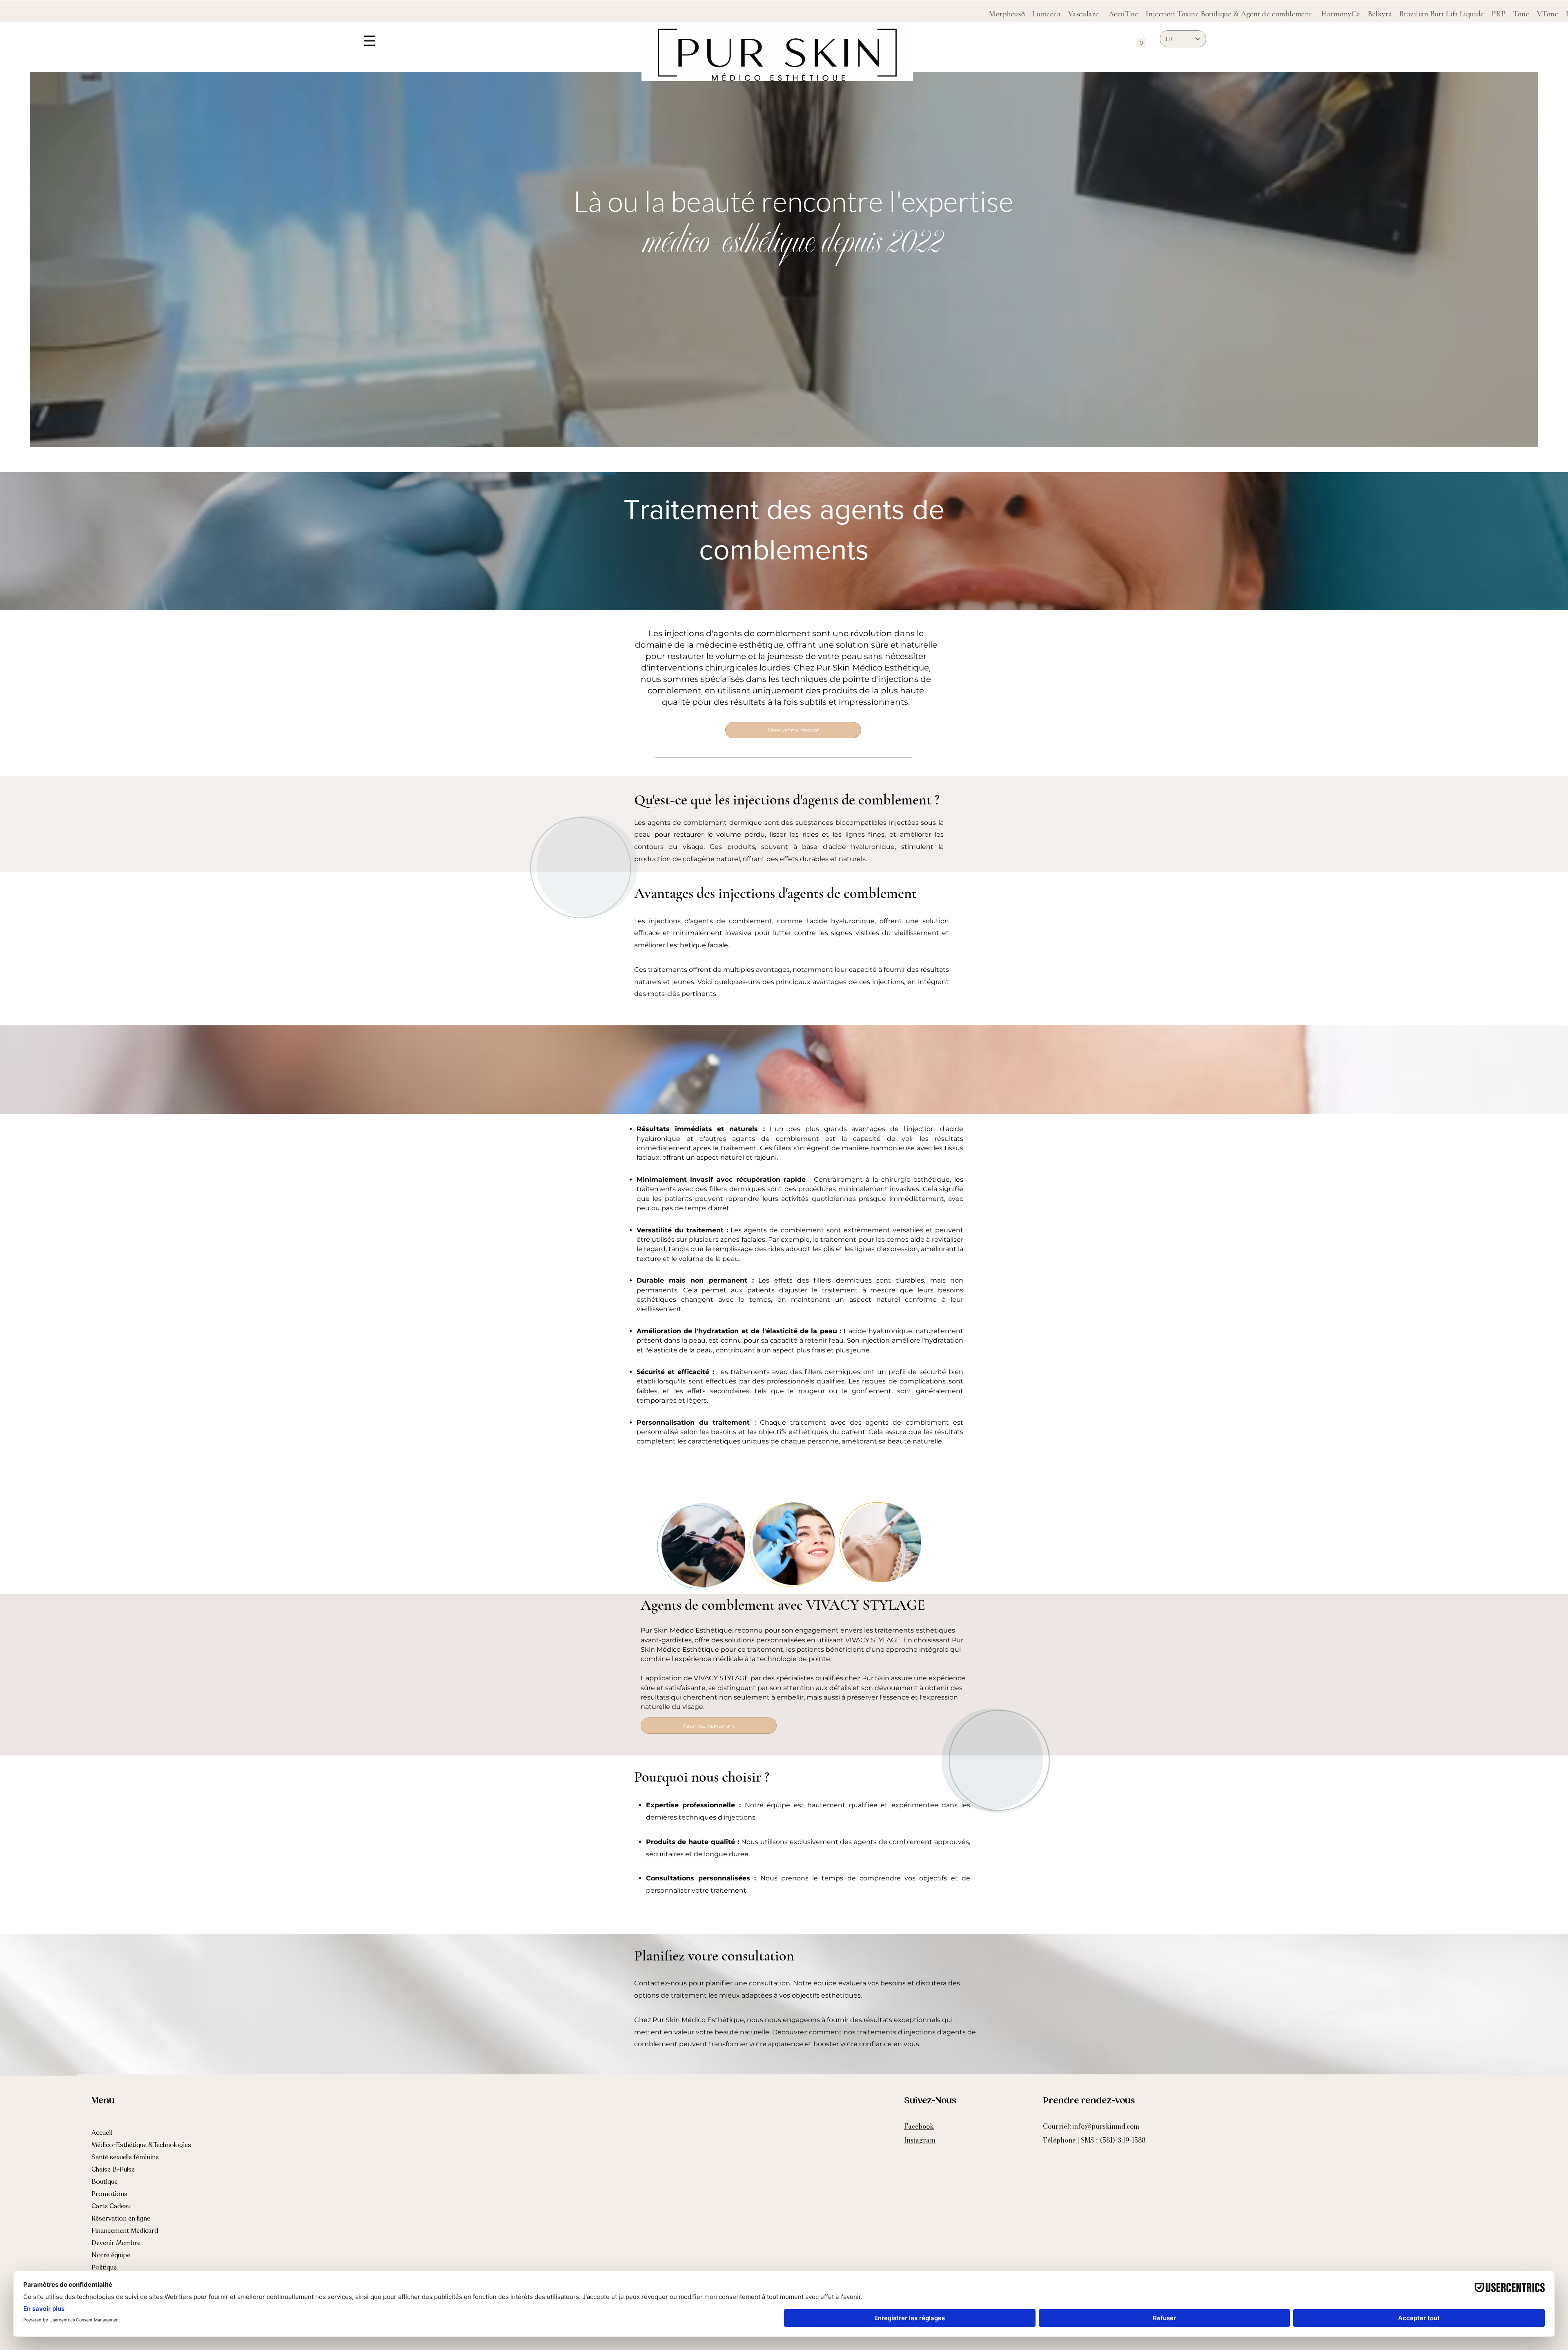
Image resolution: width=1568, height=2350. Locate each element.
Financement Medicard (125, 2231)
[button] (1141, 40)
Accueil (102, 2133)
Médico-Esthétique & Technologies (141, 2145)
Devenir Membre (116, 2243)
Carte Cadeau (111, 2206)
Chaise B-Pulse (113, 2170)
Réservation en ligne (121, 2219)
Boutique (105, 2182)
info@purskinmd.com (1106, 2126)
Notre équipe (111, 2255)
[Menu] (370, 41)
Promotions (109, 2194)
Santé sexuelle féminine (125, 2157)
